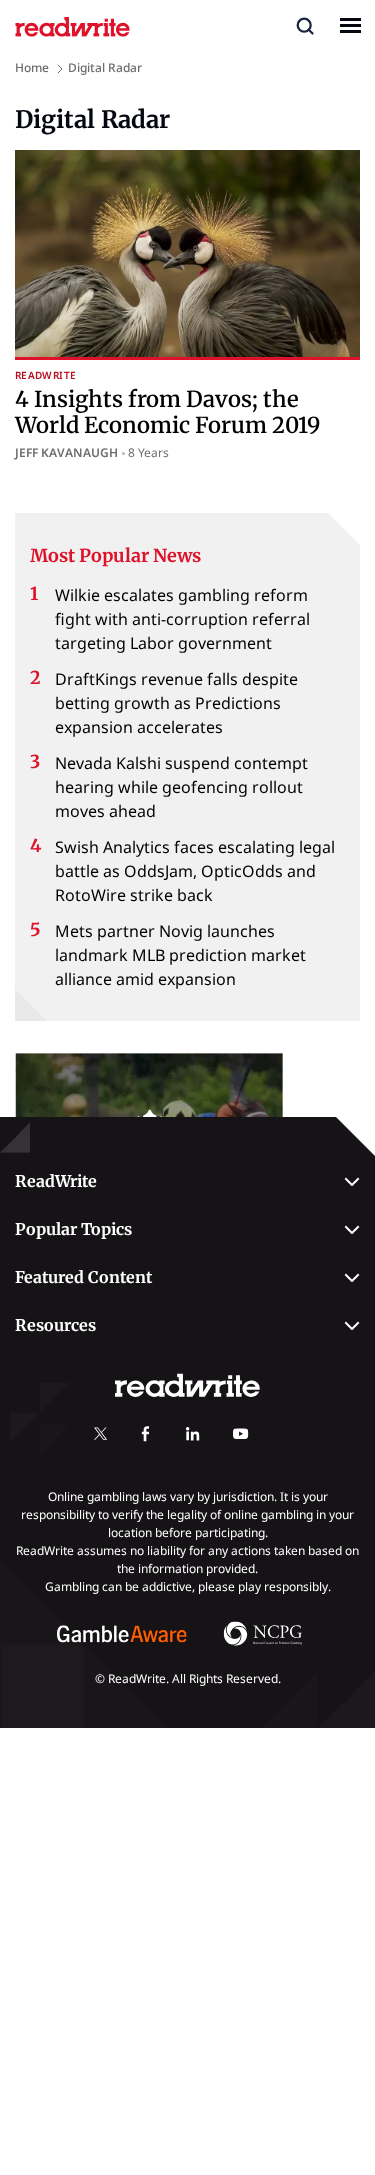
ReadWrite (45, 375)
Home (32, 67)
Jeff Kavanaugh (66, 452)
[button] (305, 25)
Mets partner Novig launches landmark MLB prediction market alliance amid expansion (180, 955)
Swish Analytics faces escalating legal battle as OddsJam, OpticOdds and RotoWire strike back (195, 871)
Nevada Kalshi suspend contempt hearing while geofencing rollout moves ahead (181, 787)
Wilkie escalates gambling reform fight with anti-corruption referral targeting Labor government (182, 619)
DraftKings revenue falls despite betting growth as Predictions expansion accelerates (176, 703)
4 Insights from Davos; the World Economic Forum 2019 (167, 412)
